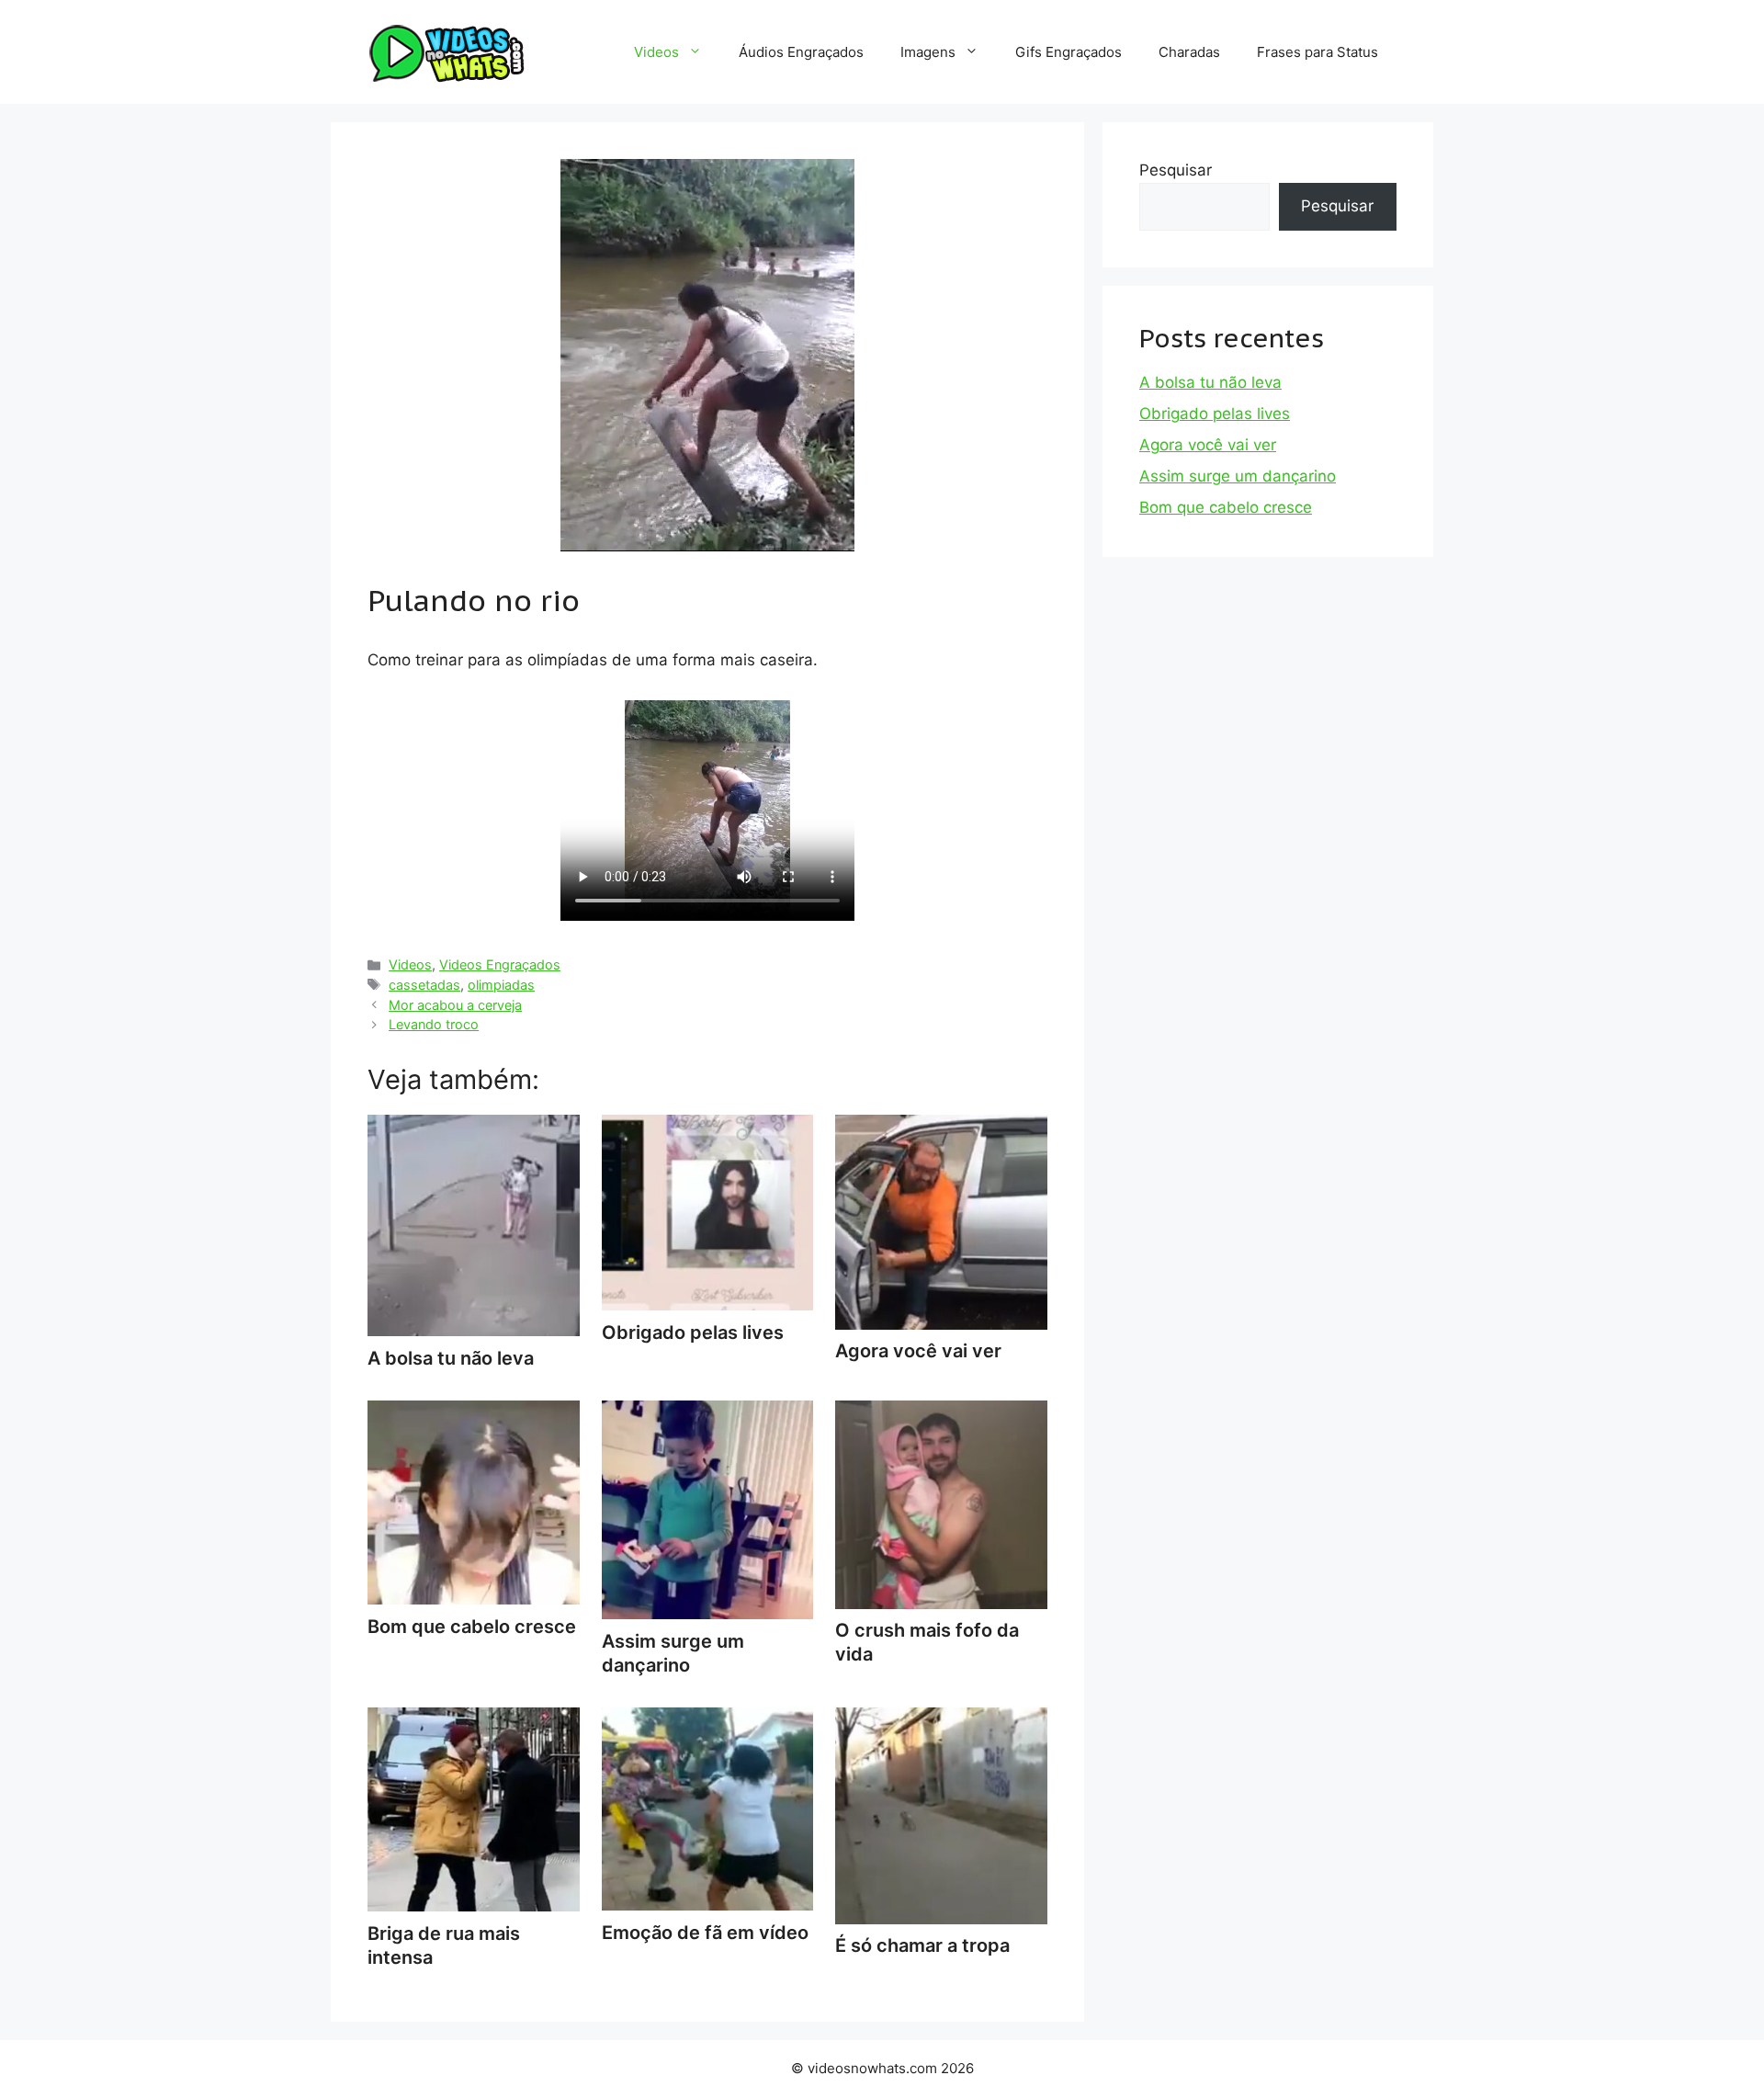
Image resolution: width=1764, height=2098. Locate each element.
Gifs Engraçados (1069, 52)
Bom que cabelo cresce (1226, 507)
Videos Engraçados (500, 964)
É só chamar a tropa (922, 1945)
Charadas (1189, 52)
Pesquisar (1176, 170)
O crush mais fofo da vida (927, 1642)
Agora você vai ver (1208, 445)
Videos (656, 52)
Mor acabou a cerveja (455, 1005)
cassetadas (424, 985)
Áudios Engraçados (801, 52)
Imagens (928, 52)
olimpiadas (501, 985)
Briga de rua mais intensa (444, 1945)
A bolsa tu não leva (1210, 382)
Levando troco (434, 1024)
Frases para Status (1317, 52)
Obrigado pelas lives (1215, 414)
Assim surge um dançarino (673, 1653)
